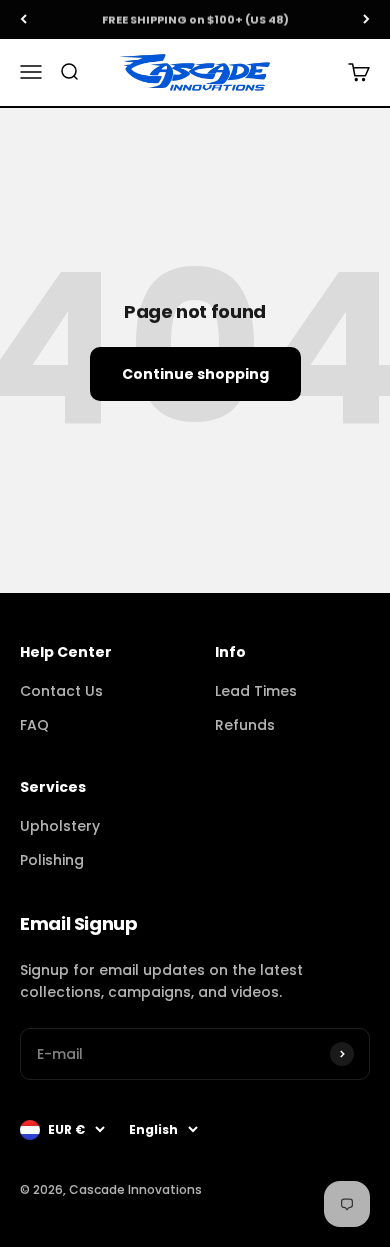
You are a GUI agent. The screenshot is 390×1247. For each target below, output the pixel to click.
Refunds (245, 725)
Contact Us (61, 691)
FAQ (34, 725)
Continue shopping (195, 374)
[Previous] (23, 19)
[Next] (366, 19)
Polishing (52, 860)
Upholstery (60, 826)
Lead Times (256, 691)
